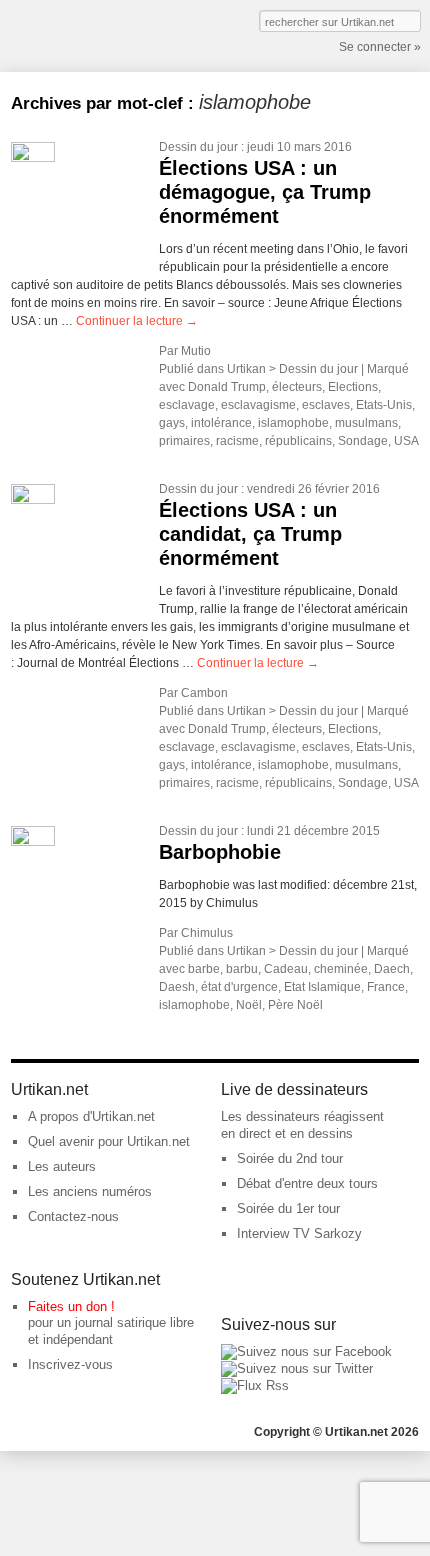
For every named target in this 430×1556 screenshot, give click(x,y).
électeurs (297, 387)
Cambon (204, 693)
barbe (204, 969)
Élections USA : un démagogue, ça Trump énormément (265, 192)
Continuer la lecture (137, 321)
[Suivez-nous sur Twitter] (297, 1368)
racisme (237, 441)
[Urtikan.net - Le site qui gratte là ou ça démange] (84, 34)
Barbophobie (220, 852)
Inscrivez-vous (70, 1364)
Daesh (177, 987)
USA (406, 441)
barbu (242, 969)
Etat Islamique (322, 987)
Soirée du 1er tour (288, 1208)
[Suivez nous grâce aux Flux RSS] (255, 1385)
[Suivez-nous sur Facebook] (306, 1351)
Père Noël (295, 1005)
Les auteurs (62, 1166)
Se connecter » (380, 47)
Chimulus (207, 933)
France (386, 987)
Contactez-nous (73, 1216)
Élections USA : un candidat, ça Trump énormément (250, 534)
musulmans (366, 423)
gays (172, 423)
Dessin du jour (198, 147)
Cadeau (286, 969)
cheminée (341, 969)
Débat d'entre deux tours (307, 1183)
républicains (298, 441)
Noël (249, 1005)
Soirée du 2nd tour (290, 1158)
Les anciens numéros (90, 1191)
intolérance (221, 423)
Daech (392, 969)
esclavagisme (258, 405)
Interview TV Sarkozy (299, 1233)
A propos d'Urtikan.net (91, 1116)
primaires (184, 441)
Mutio (196, 351)
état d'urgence (239, 987)
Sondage (363, 441)
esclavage (187, 405)
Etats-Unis (384, 405)
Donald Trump (227, 387)
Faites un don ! (71, 1306)
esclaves (326, 405)
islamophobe (293, 423)
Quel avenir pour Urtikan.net (109, 1141)
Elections (353, 387)
